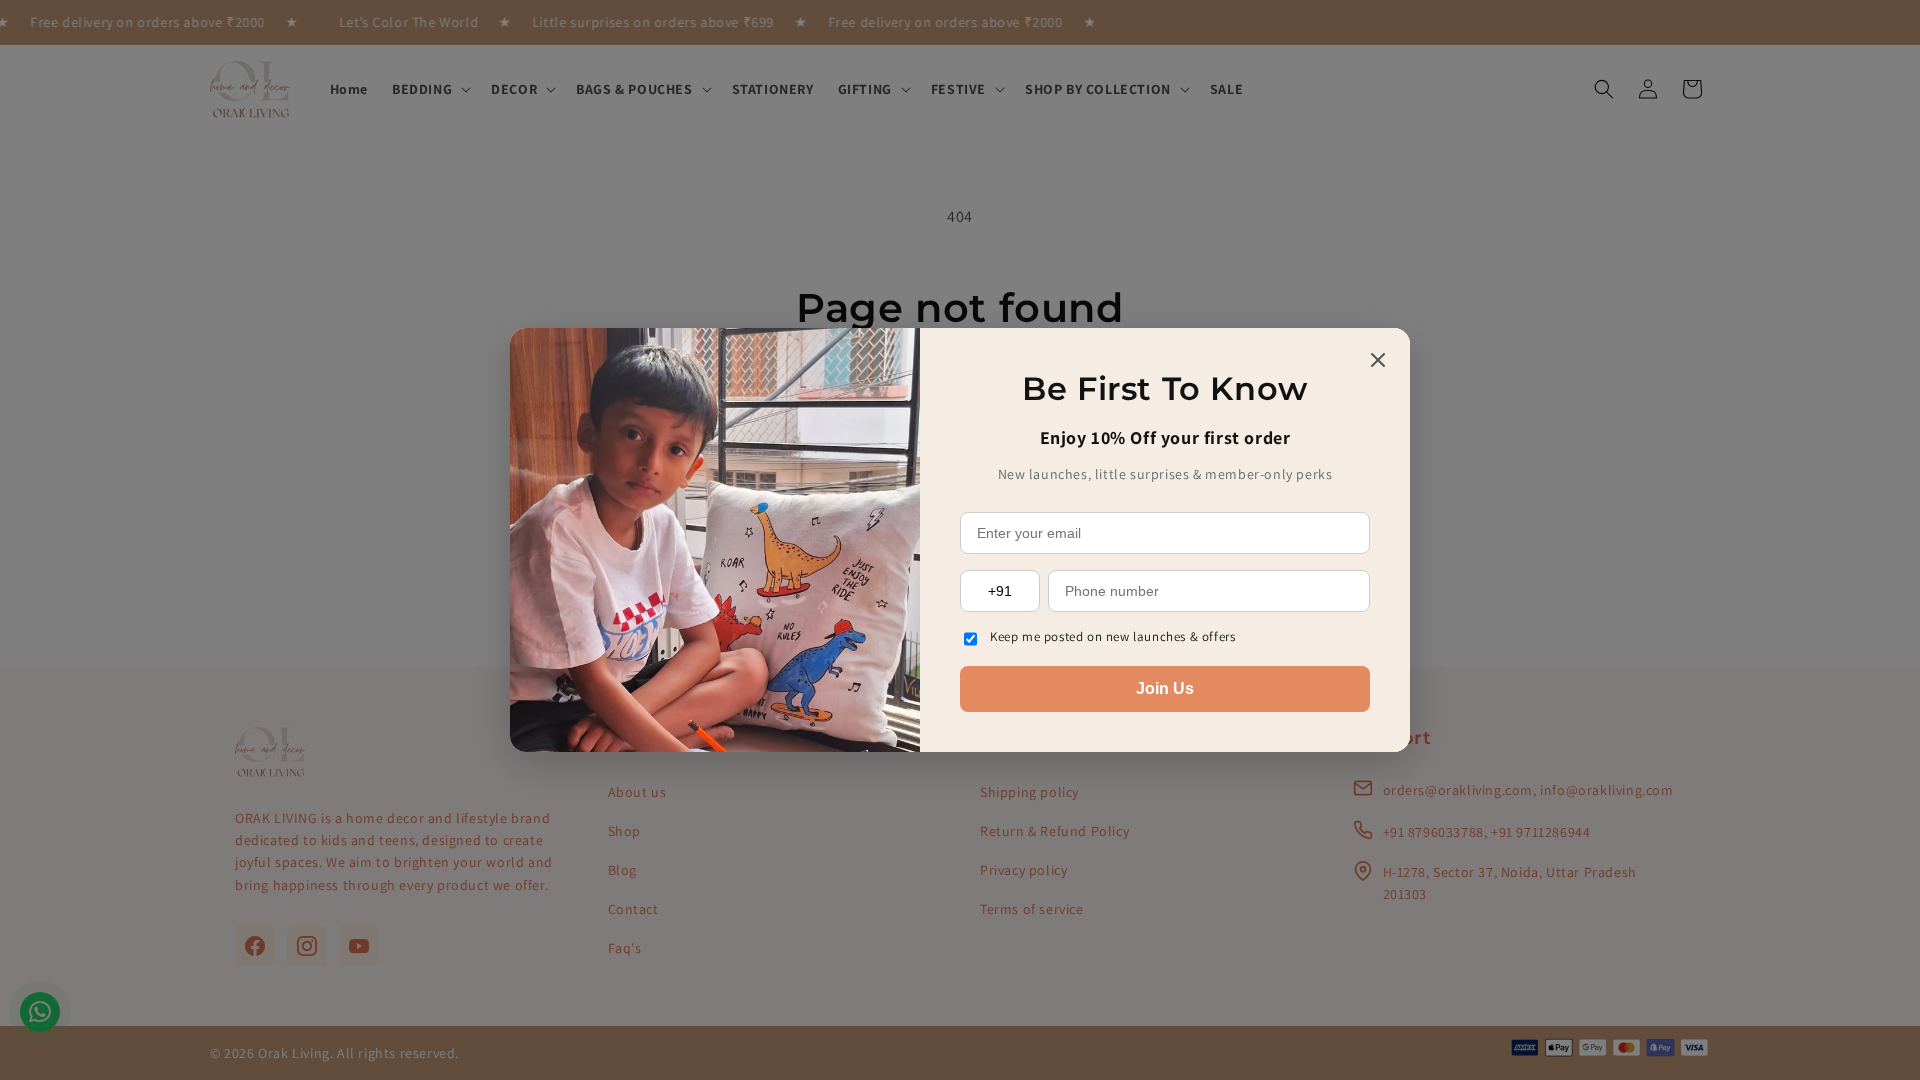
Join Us (1165, 688)
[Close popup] (1378, 361)
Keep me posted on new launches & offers (1112, 636)
